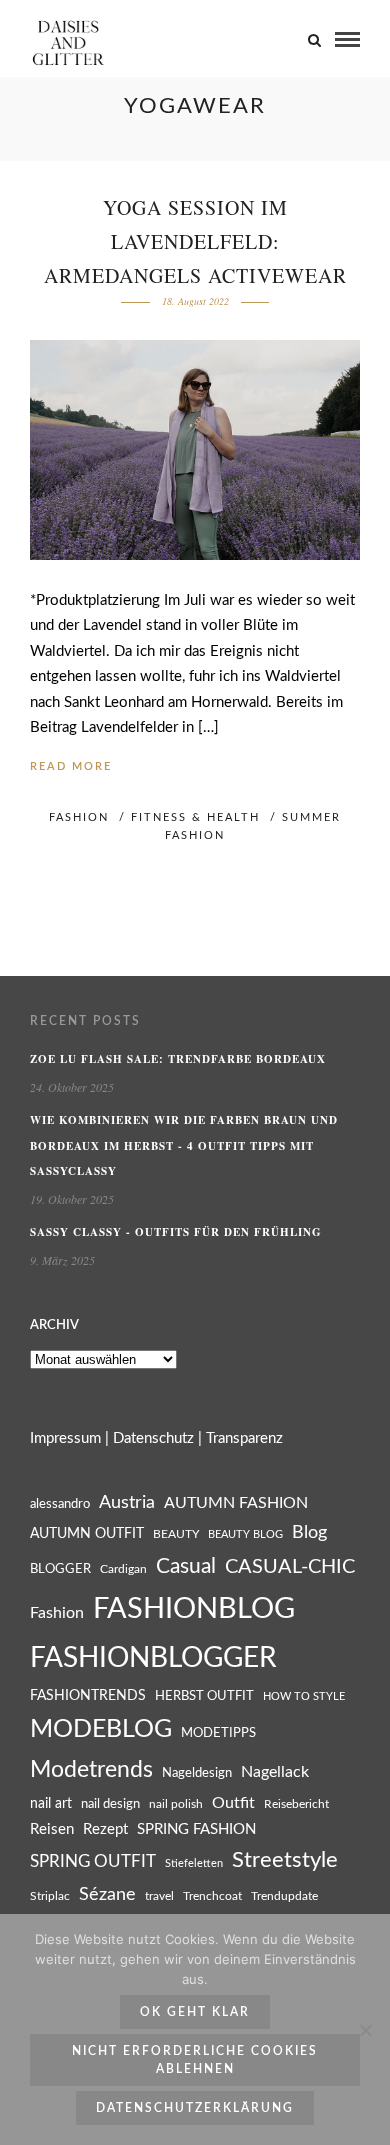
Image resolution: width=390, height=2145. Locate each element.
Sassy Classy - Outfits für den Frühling (176, 1232)
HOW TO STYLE (304, 1696)
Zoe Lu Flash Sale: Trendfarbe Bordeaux (178, 1059)
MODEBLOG (101, 1729)
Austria (127, 1502)
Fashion (57, 1613)
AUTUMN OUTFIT (87, 1534)
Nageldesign (197, 1773)
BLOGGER (60, 1569)
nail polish (176, 1804)
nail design (110, 1804)
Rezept (105, 1829)
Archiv (54, 1325)
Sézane (107, 1894)
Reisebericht (296, 1804)
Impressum (65, 1438)
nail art (51, 1804)
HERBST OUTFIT (204, 1696)
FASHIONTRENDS (88, 1696)
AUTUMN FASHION (236, 1503)
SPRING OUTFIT (93, 1862)
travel (159, 1896)
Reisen (52, 1829)
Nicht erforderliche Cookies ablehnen (195, 2060)
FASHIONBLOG (194, 1609)
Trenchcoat (212, 1896)
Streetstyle (285, 1860)
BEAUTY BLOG (245, 1534)
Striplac (50, 1896)
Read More (71, 766)
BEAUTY (176, 1534)
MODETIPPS (218, 1733)
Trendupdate (284, 1896)
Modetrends (91, 1770)
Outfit (233, 1803)
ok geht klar (195, 2012)
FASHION (79, 817)
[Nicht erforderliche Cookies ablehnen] (365, 2030)
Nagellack (275, 1772)
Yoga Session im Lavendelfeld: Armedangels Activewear (195, 241)
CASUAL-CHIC (290, 1567)
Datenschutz (153, 1438)
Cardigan (123, 1569)
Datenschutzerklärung (195, 2108)
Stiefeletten (194, 1863)
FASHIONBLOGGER (153, 1658)
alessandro (60, 1504)
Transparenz (244, 1438)
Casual (186, 1566)
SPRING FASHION (196, 1829)
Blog (309, 1532)
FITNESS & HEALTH (195, 817)
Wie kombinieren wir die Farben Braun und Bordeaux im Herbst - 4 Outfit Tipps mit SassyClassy (184, 1145)
